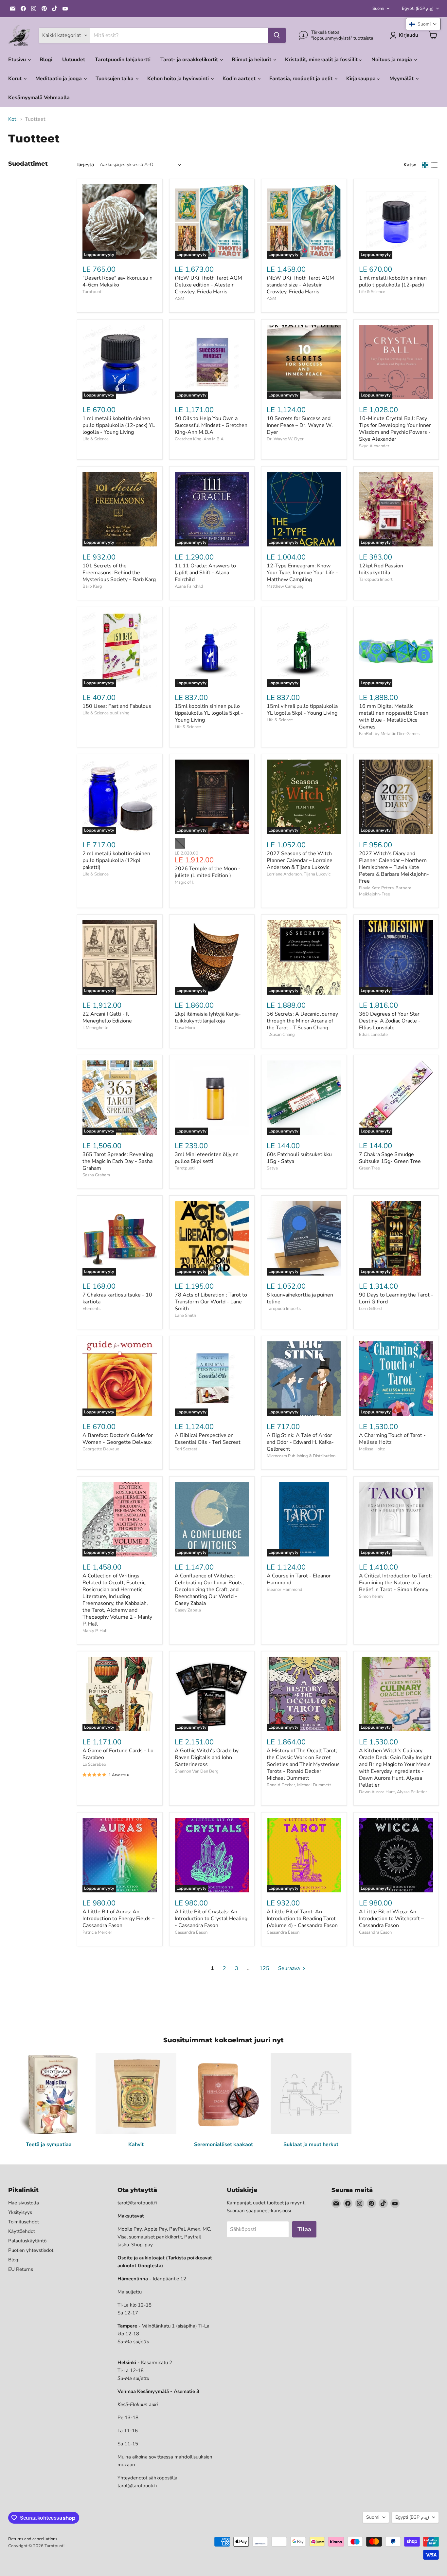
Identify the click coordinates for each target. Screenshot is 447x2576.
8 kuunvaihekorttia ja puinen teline (300, 1298)
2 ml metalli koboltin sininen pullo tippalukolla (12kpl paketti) (116, 860)
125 (264, 1968)
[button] (423, 24)
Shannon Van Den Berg (197, 1771)
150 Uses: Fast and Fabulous (117, 706)
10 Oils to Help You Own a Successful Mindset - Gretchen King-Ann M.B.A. (211, 425)
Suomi (378, 9)
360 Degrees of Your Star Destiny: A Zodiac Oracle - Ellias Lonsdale (390, 1021)
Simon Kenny (371, 1596)
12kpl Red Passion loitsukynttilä (381, 569)
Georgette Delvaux (101, 1449)
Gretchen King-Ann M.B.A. (200, 439)
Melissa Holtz (372, 1449)
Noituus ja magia (392, 60)
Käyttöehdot (22, 2231)
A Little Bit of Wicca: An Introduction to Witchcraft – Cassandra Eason (391, 1919)
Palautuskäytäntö (27, 2241)
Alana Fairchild (189, 586)
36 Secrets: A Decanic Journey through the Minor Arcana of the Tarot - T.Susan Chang (302, 1021)
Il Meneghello (95, 1028)
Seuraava (290, 1968)
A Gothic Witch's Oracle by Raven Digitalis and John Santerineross (207, 1757)
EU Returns (21, 2269)
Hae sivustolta (24, 2203)
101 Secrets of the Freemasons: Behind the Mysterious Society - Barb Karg (119, 573)
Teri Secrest (186, 1449)
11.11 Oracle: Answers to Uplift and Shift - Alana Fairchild (205, 573)
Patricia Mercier (97, 1932)
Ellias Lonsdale (373, 1035)
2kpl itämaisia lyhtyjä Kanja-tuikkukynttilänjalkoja (208, 1017)
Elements (91, 1309)
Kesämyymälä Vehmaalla (39, 98)
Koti (13, 119)
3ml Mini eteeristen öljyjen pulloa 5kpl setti (207, 1158)
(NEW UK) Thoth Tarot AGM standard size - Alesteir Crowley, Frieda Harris (300, 285)
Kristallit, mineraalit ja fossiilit (322, 60)
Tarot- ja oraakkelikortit (190, 60)
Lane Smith (185, 1316)
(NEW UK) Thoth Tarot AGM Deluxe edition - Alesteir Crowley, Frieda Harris (208, 285)
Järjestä (85, 165)
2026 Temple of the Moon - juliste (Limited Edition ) (208, 872)
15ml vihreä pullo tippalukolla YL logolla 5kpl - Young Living (302, 710)
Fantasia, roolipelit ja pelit (302, 79)
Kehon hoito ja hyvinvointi (179, 79)
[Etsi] (277, 35)
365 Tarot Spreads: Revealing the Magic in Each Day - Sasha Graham (118, 1161)
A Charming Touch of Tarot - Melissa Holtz (392, 1439)
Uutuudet (74, 60)
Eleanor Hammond (285, 1590)
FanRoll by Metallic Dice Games (389, 734)
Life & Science (372, 292)
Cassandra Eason (191, 1932)
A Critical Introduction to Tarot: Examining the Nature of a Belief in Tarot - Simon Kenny (395, 1583)
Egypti (418, 9)
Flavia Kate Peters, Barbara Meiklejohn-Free (385, 891)
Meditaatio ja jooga (59, 79)
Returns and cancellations (33, 2539)
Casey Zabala (188, 1610)
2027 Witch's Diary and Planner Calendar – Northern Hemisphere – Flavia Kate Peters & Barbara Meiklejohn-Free (394, 867)
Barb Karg (92, 586)
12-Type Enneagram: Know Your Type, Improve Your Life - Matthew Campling (302, 573)
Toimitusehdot (24, 2222)
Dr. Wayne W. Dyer (285, 439)
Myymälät (402, 79)
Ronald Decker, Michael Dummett (299, 1785)
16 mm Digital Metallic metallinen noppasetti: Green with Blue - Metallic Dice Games (394, 717)
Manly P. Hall (95, 1631)
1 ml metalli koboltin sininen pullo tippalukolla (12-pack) (393, 281)
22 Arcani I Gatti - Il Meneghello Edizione (107, 1017)
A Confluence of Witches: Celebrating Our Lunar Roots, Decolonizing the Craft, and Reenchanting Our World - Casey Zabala (209, 1590)
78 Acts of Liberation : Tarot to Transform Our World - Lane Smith (211, 1302)
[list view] (434, 165)
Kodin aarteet (240, 79)
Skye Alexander (374, 446)
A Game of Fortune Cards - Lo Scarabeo (118, 1754)
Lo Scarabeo (94, 1764)
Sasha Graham (96, 1175)
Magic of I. (184, 882)
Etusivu (18, 60)
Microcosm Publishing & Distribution (301, 1456)
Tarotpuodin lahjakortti (123, 60)
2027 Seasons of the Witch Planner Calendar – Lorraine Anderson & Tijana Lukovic (300, 860)
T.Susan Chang (281, 1035)
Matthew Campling (285, 586)
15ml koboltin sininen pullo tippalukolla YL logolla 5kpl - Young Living (209, 713)
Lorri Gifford (370, 1309)
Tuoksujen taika (115, 79)
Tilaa (304, 2229)
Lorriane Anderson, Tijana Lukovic (299, 874)
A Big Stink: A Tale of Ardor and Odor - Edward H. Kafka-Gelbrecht (300, 1442)
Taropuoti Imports (284, 1309)
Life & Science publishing (106, 713)
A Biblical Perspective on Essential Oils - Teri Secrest (208, 1439)
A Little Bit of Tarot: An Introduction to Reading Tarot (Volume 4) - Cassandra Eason (302, 1919)
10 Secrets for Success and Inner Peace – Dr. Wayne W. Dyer (300, 425)
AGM (179, 299)
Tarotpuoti (92, 292)
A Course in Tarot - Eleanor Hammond (299, 1579)
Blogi (46, 60)
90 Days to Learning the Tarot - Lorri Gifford (396, 1298)
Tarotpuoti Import (376, 580)
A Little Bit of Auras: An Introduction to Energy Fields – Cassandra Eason (118, 1919)
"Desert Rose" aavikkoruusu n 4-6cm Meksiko (117, 281)
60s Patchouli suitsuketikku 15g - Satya (299, 1158)
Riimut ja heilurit (252, 60)
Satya (272, 1168)
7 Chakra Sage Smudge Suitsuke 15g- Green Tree (390, 1158)
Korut (16, 79)
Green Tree (369, 1168)
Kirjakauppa (362, 79)
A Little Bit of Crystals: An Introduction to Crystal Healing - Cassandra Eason (211, 1919)
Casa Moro (185, 1028)
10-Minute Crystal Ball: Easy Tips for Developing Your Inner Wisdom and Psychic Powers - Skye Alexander (395, 429)
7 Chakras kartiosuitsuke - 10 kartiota (117, 1298)
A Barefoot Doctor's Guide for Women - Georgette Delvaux (118, 1439)
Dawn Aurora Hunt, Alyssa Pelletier (393, 1792)
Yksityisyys (20, 2212)
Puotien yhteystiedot (31, 2250)
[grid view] (425, 165)
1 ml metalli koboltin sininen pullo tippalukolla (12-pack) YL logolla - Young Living (119, 425)
